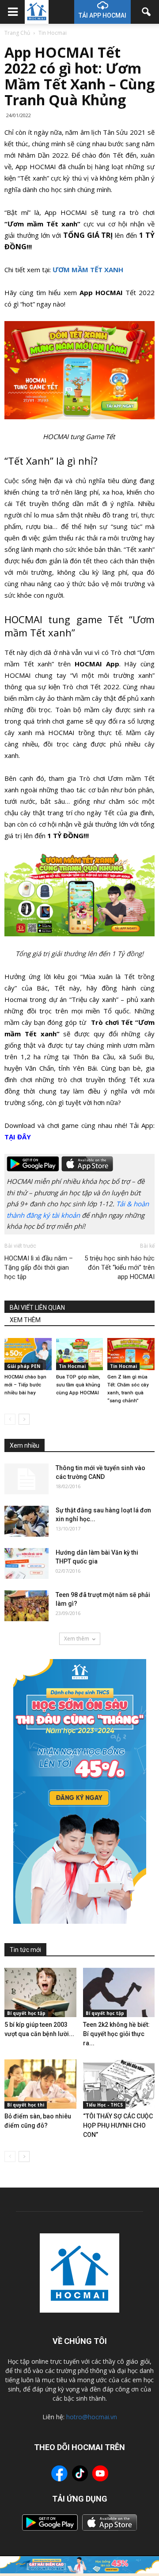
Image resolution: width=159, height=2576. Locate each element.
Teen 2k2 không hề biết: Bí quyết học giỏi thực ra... (116, 2034)
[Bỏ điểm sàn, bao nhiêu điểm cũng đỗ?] (40, 2084)
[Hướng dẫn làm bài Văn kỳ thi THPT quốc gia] (26, 1563)
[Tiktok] (80, 2474)
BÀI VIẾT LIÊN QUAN (37, 1308)
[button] (147, 12)
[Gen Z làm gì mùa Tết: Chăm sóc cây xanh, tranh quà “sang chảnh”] (131, 1354)
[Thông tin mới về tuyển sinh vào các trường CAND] (26, 1479)
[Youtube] (100, 2475)
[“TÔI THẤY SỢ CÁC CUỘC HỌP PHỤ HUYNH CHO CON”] (119, 2084)
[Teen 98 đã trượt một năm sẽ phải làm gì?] (26, 1606)
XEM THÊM (25, 1320)
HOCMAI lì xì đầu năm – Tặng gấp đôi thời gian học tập (39, 1268)
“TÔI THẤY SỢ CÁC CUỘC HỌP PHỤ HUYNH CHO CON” (118, 2125)
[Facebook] (59, 2475)
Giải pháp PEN (24, 1366)
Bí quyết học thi (26, 2105)
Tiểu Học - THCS (104, 2105)
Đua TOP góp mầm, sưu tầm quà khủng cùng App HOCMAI (78, 1385)
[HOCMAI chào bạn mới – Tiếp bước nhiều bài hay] (28, 1354)
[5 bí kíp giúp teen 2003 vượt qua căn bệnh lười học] (40, 1992)
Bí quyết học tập (26, 2013)
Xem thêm (77, 1639)
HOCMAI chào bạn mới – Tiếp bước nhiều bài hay (25, 1385)
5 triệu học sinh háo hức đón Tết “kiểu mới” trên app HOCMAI (119, 1268)
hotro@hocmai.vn (92, 2417)
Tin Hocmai (72, 1366)
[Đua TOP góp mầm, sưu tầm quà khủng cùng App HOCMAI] (80, 1354)
